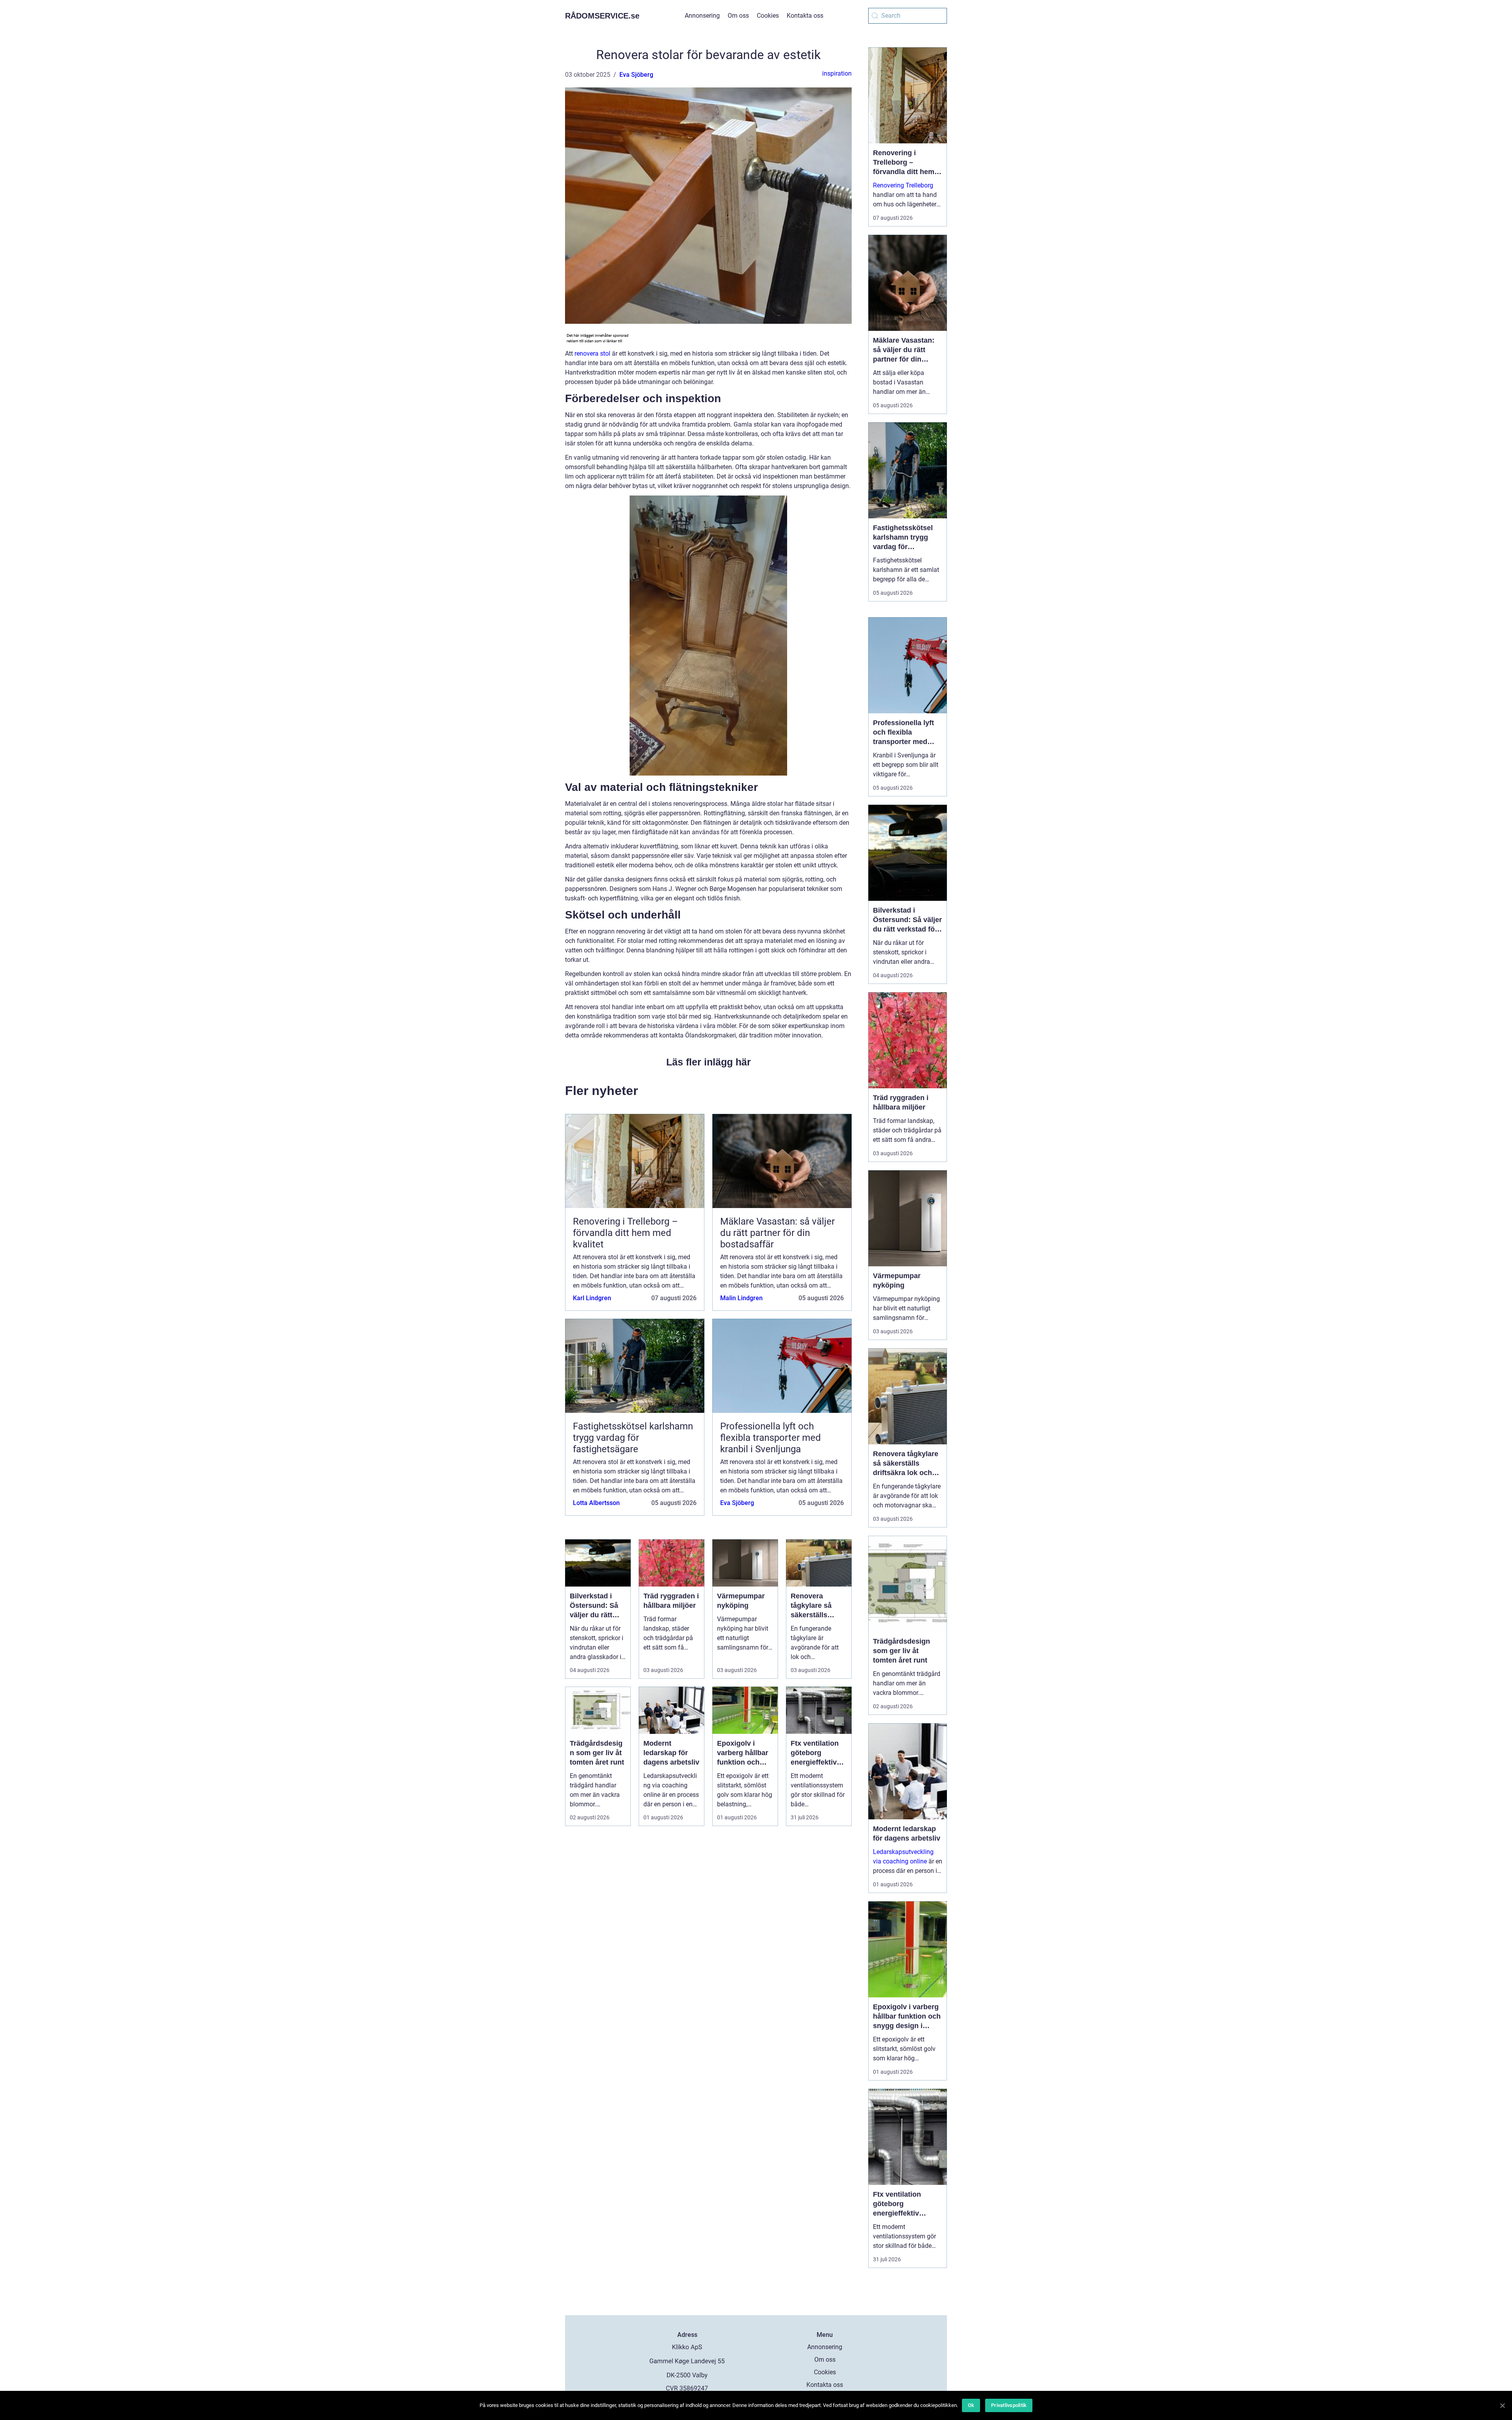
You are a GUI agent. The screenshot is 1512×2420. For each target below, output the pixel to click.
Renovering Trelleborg (903, 185)
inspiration (837, 73)
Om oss (738, 16)
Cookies (768, 16)
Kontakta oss (805, 16)
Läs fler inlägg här (709, 1062)
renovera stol (592, 354)
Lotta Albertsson (596, 1503)
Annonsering (702, 16)
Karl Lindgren (592, 1298)
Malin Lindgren (741, 1298)
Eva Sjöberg (636, 75)
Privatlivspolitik (1009, 2405)
